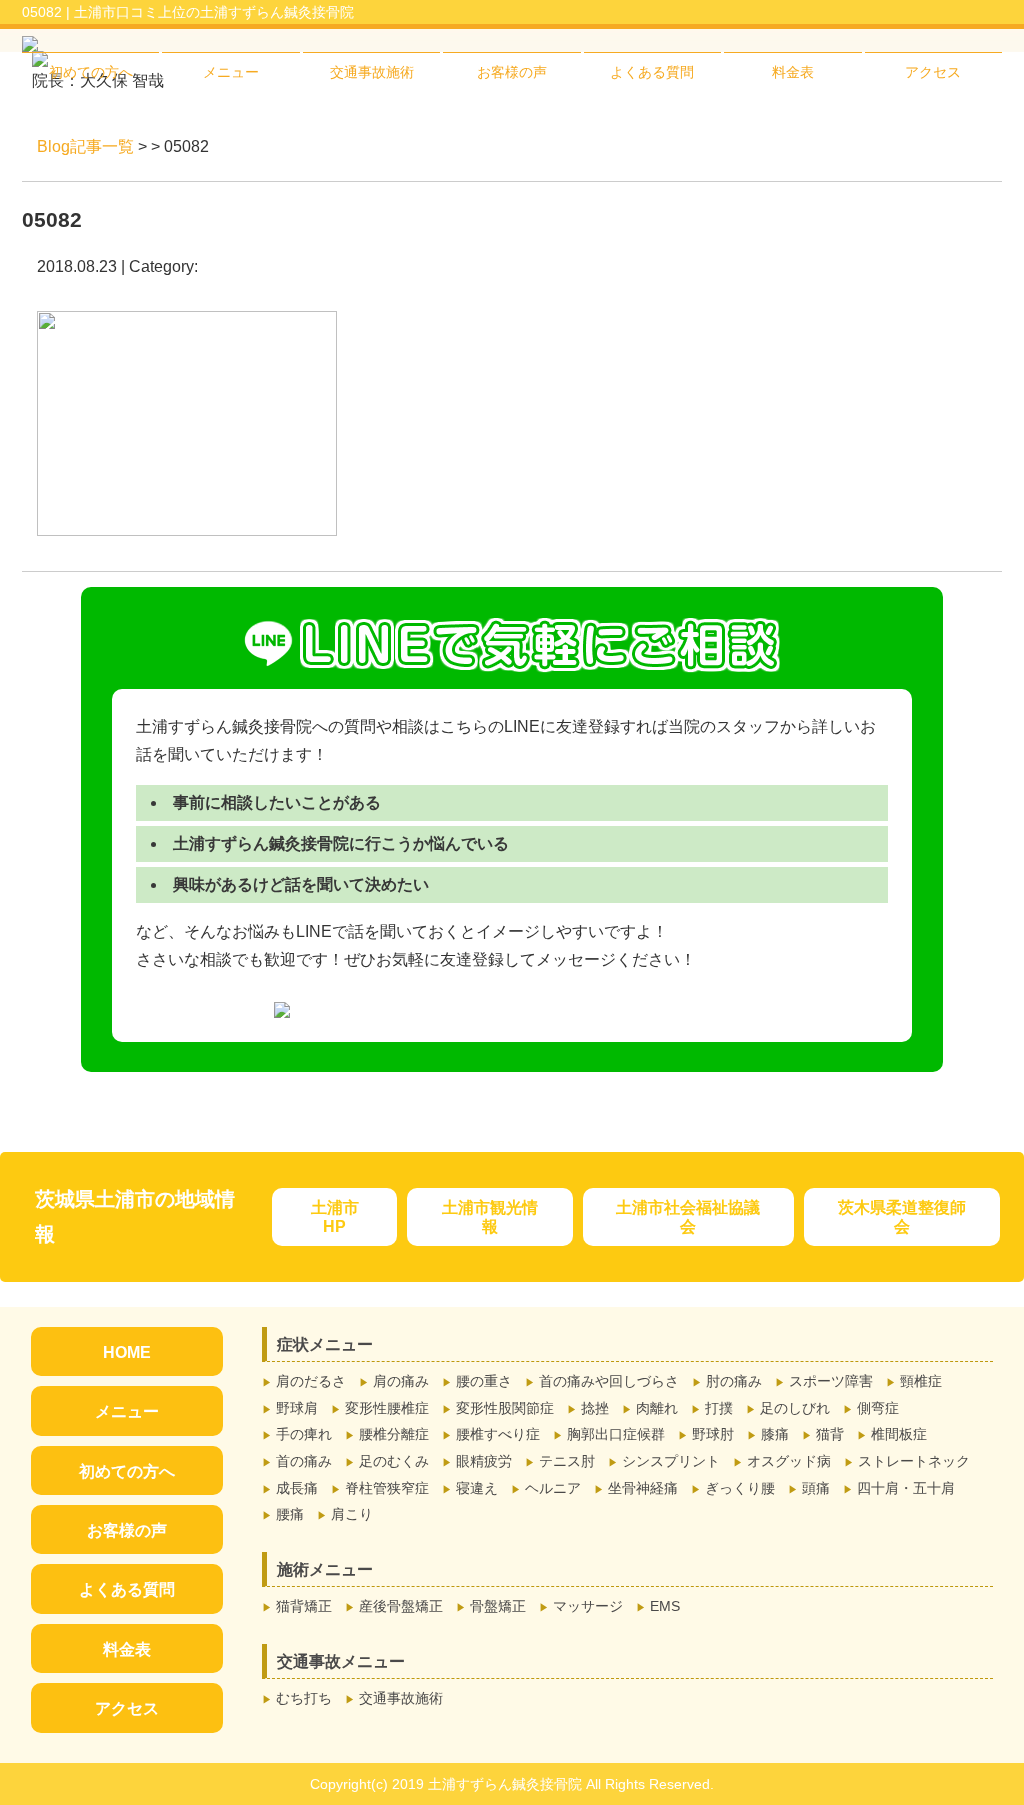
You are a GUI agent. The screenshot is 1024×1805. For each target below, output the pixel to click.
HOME (127, 1352)
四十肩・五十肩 (906, 1488)
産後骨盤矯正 (401, 1606)
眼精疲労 (484, 1461)
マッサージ (588, 1606)
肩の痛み (401, 1381)
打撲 (719, 1408)
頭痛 (816, 1488)
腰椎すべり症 (498, 1434)
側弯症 (878, 1408)
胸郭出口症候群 (616, 1434)
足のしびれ (795, 1408)
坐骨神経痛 (643, 1488)
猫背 (830, 1434)
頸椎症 (921, 1381)
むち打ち (304, 1698)
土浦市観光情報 (490, 1217)
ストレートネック (914, 1461)
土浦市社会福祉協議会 (688, 1217)
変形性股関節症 (505, 1408)
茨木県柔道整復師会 (902, 1217)
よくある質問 (652, 72)
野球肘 (713, 1434)
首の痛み (304, 1461)
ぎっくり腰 (740, 1488)
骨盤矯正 (498, 1606)
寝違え (477, 1488)
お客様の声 (512, 72)
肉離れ (657, 1408)
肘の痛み (734, 1381)
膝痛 (775, 1434)
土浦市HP (335, 1217)
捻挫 (595, 1408)
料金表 (793, 72)
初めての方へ (91, 72)
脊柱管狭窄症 (387, 1488)
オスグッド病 (789, 1461)
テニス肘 (567, 1461)
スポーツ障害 (831, 1381)
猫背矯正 (304, 1606)
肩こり (352, 1514)
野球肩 (297, 1408)
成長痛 (297, 1488)
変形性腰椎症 (387, 1408)
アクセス (933, 72)
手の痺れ (304, 1434)
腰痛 (290, 1514)
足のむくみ (394, 1461)
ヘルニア (553, 1488)
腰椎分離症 (394, 1434)
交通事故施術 (372, 72)
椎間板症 (899, 1434)
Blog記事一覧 (85, 146)
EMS (665, 1606)
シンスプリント (671, 1461)
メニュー (231, 72)
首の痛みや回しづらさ (609, 1381)
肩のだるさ (311, 1381)
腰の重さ (484, 1381)
